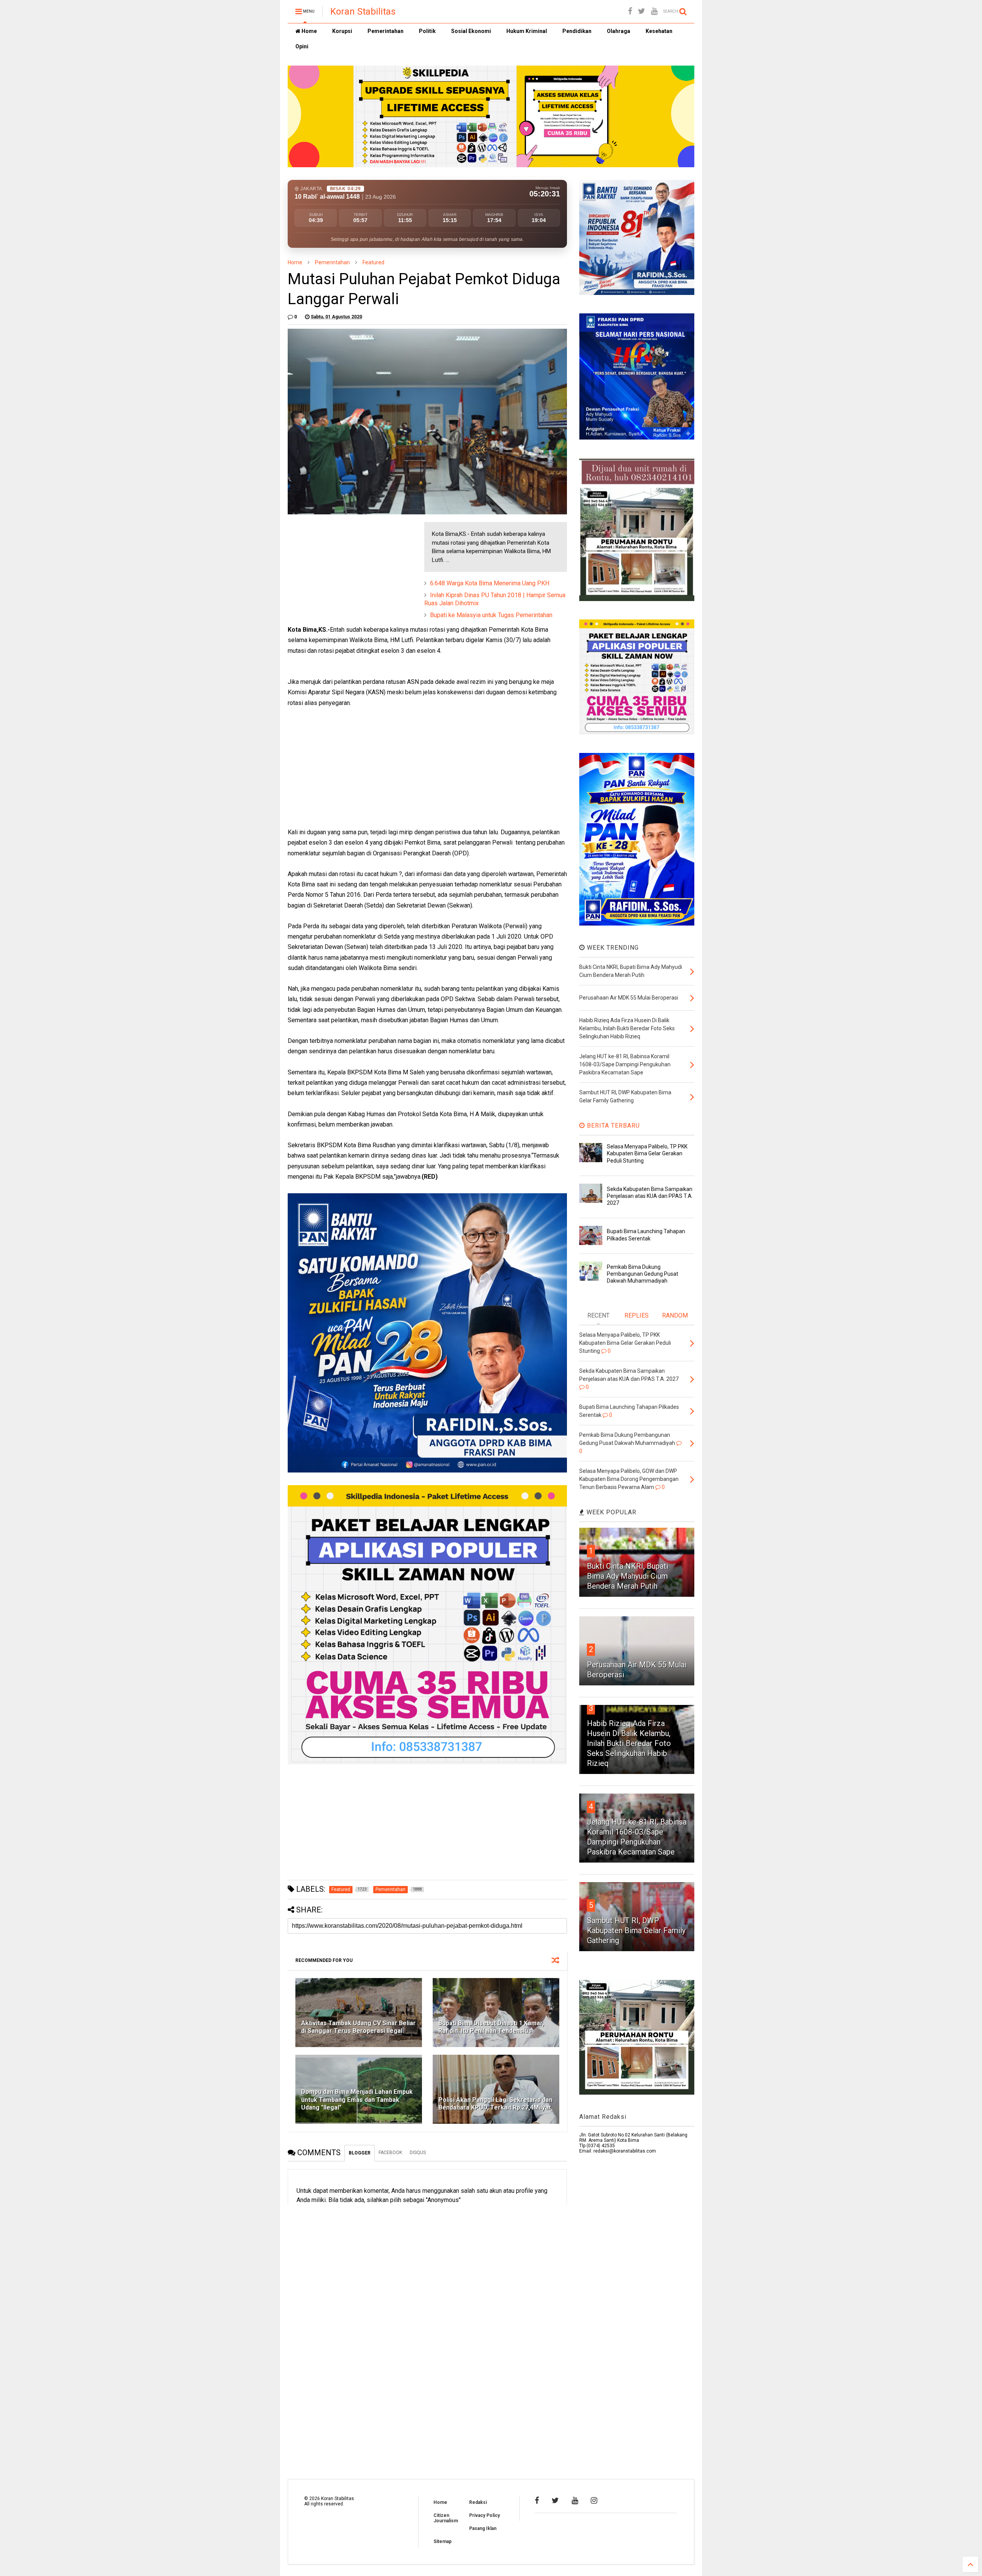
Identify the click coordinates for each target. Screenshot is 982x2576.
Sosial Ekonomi (471, 31)
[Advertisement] (345, 570)
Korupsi (342, 31)
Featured (373, 262)
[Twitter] (642, 11)
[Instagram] (594, 2500)
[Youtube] (654, 11)
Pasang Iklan (483, 2528)
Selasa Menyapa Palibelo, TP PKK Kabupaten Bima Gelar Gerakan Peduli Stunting (647, 1153)
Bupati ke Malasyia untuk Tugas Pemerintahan (491, 615)
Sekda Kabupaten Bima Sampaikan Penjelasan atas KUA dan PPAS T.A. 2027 (650, 1196)
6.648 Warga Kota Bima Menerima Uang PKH (490, 583)
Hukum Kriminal (527, 31)
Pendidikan (577, 31)
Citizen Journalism (446, 2518)
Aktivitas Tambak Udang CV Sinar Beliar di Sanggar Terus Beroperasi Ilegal (358, 2027)
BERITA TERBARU (612, 1126)
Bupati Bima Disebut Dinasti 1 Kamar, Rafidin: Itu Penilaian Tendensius (491, 2027)
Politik (427, 31)
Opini (302, 46)
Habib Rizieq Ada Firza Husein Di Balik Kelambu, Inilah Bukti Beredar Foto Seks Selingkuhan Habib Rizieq (629, 1743)
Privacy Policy (484, 2515)
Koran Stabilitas (363, 12)
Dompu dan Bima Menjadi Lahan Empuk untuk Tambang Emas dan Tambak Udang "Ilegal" (357, 2100)
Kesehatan (659, 31)
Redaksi (478, 2502)
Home (309, 31)
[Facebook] (630, 11)
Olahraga (619, 31)
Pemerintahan (386, 31)
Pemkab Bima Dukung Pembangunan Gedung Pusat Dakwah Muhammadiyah (643, 1274)
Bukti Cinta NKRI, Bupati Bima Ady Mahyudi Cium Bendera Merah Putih (628, 1576)
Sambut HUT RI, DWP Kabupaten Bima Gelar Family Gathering (636, 1930)
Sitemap (442, 2541)
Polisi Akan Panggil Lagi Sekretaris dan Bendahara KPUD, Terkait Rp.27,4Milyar (495, 2104)
